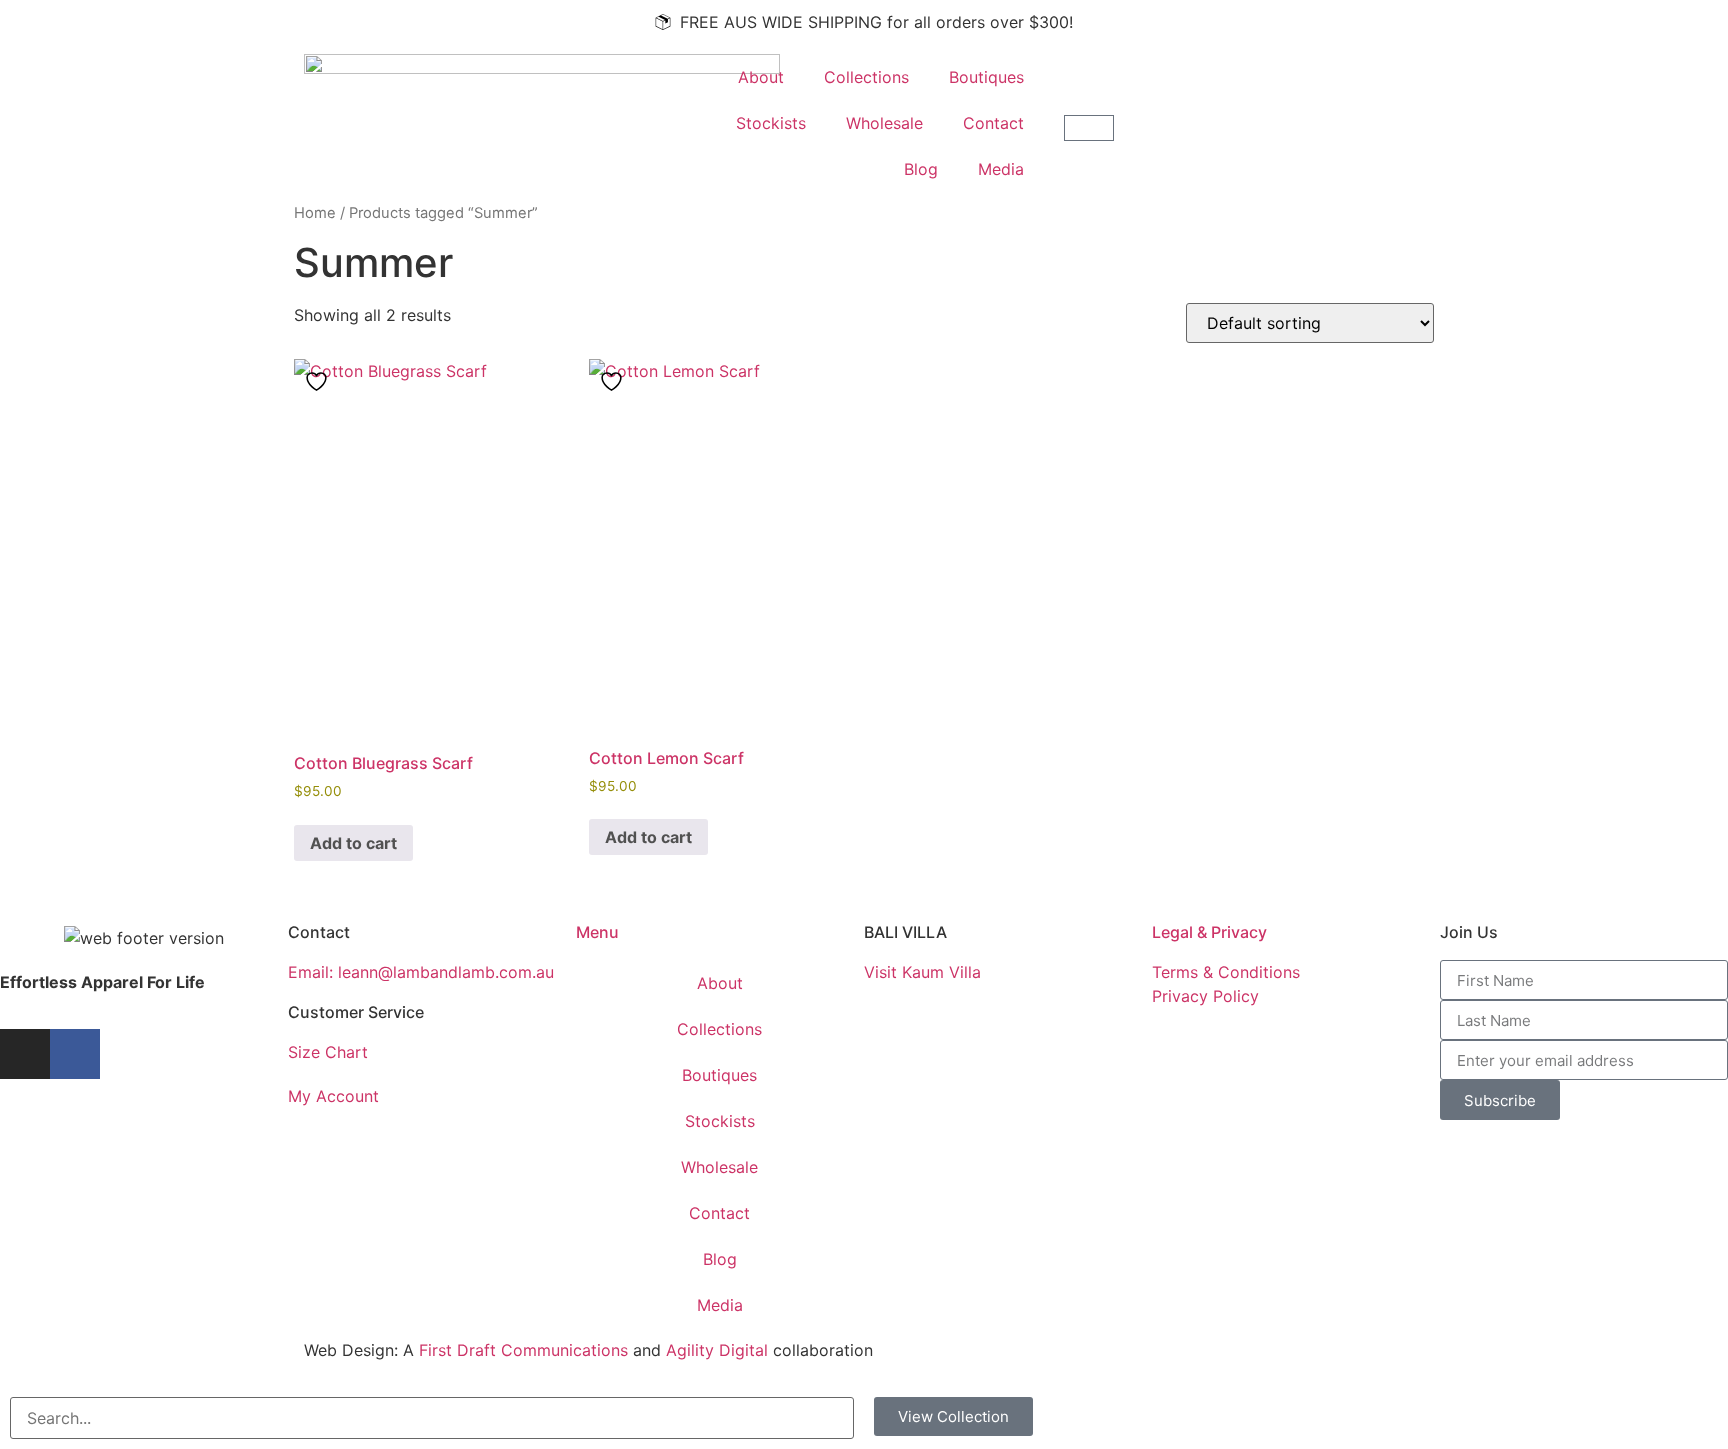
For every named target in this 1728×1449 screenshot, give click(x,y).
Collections (866, 77)
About (761, 77)
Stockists (771, 123)
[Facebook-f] (75, 1054)
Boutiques (986, 77)
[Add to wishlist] (319, 381)
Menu (597, 932)
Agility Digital (717, 1350)
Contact (993, 123)
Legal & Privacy (1209, 932)
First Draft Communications (523, 1350)
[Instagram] (25, 1054)
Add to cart (353, 843)
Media (1001, 169)
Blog (921, 169)
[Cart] (1089, 128)
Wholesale (884, 123)
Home (315, 213)
